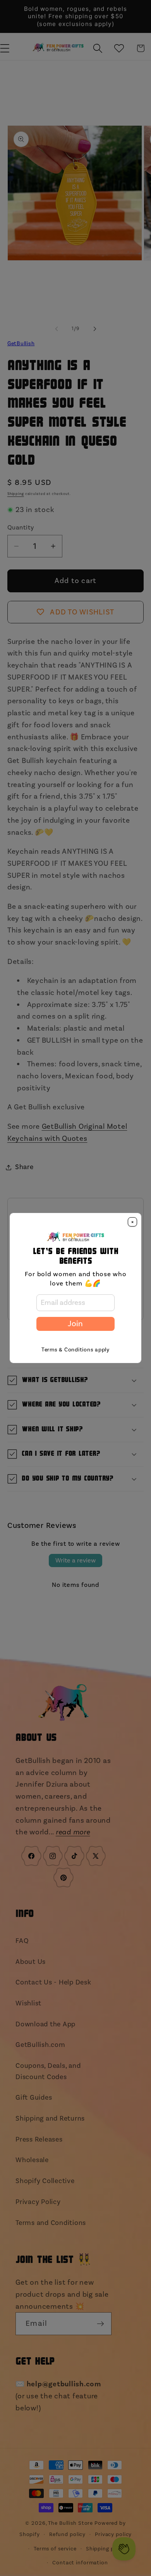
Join (75, 1324)
